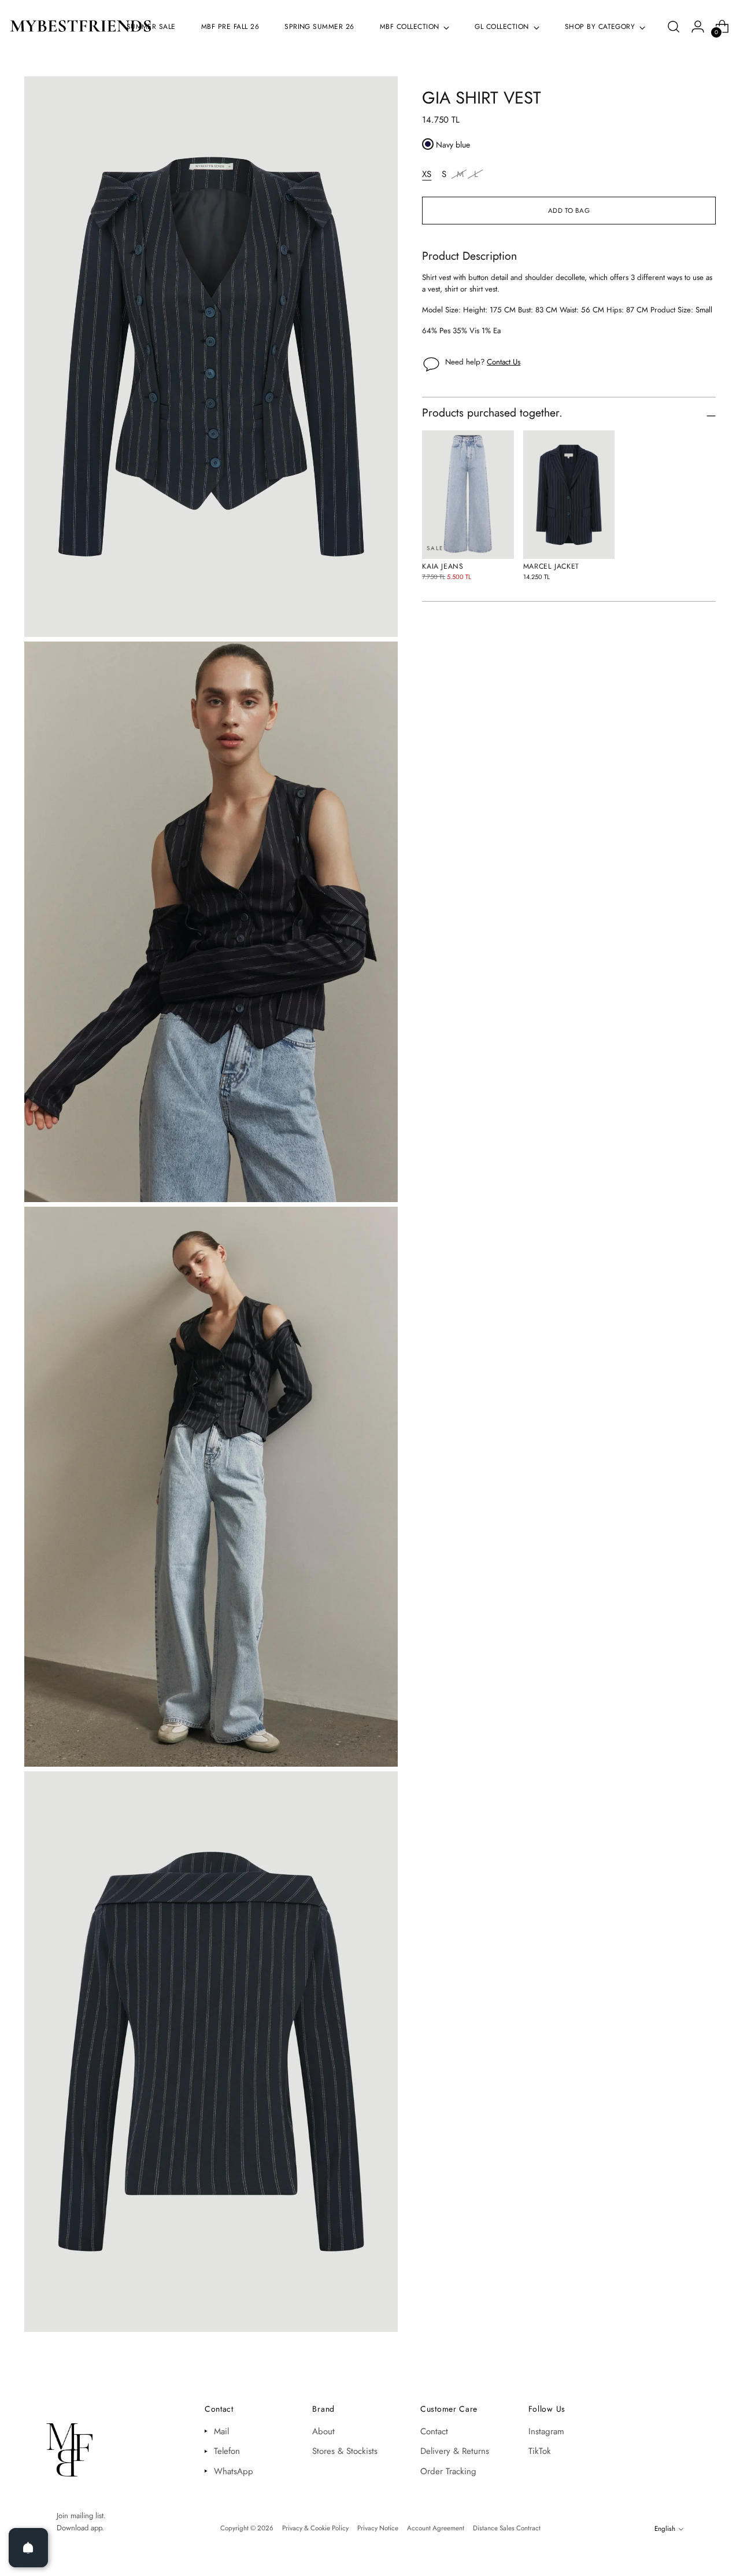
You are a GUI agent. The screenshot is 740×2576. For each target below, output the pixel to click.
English (665, 2529)
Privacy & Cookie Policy (315, 2528)
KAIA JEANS (443, 566)
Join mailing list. (81, 2516)
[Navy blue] (428, 144)
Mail (221, 2431)
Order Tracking (448, 2471)
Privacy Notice (378, 2528)
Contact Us (504, 362)
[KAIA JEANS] (468, 495)
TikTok (540, 2451)
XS (427, 174)
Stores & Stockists (345, 2451)
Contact (434, 2431)
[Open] (28, 2548)
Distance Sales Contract (507, 2528)
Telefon (227, 2451)
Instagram (546, 2431)
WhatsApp (234, 2471)
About (323, 2431)
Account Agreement (436, 2528)
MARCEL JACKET (551, 566)
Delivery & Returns (455, 2451)
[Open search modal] (674, 27)
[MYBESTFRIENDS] (81, 27)
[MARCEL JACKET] (569, 495)
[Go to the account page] (698, 27)
